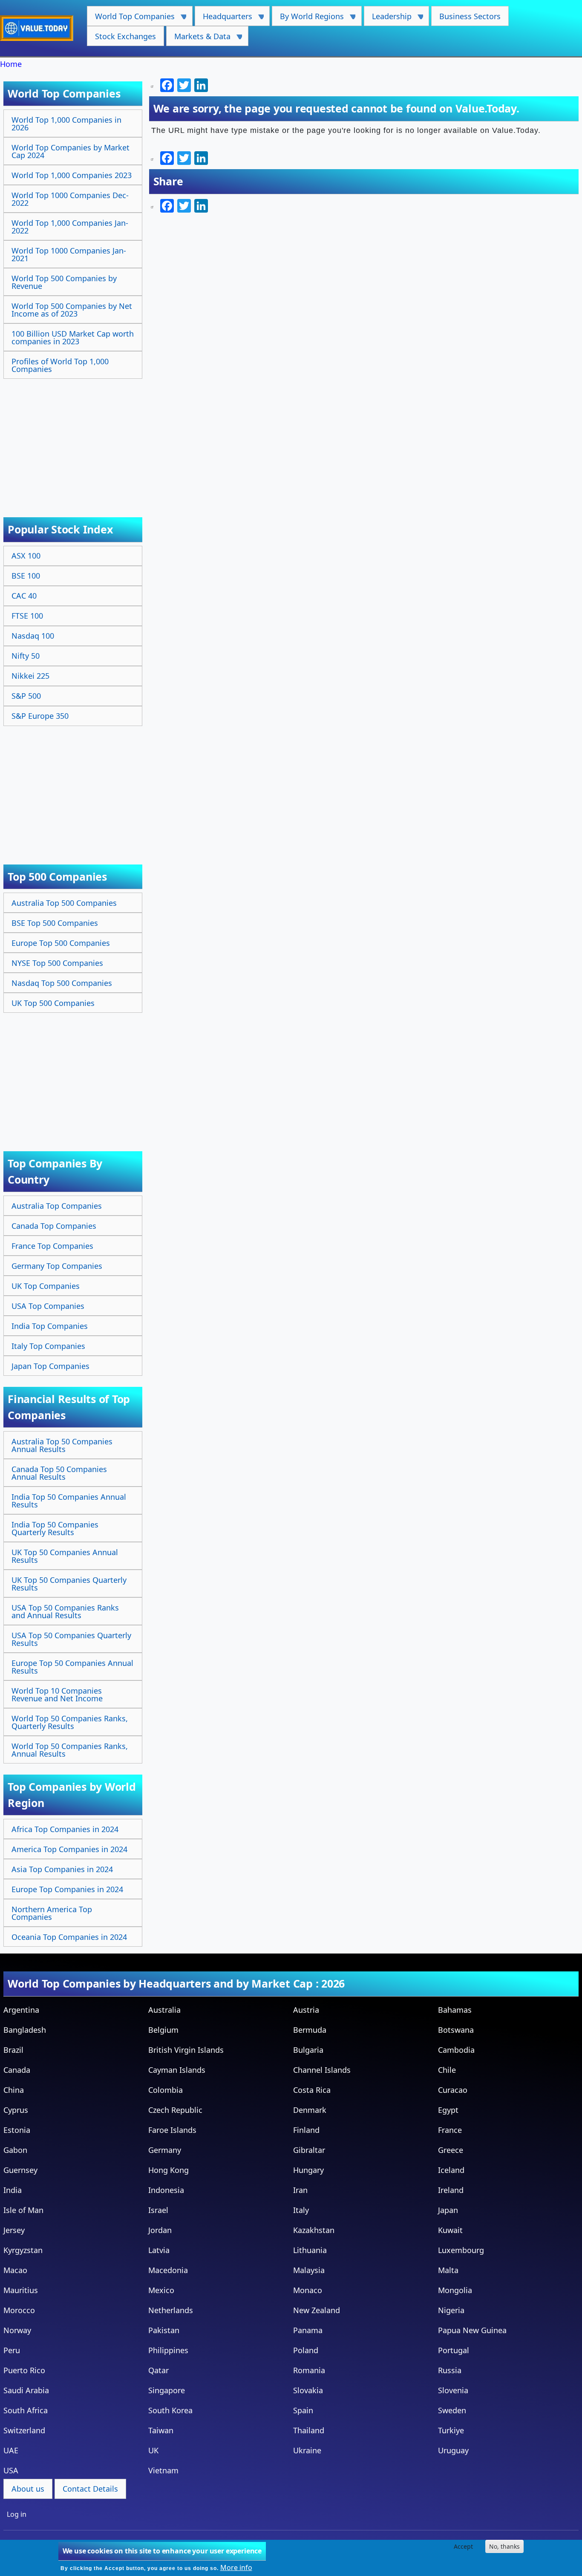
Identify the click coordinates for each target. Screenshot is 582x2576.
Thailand (309, 2430)
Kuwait (450, 2230)
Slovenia (453, 2390)
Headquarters (223, 19)
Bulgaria (308, 2050)
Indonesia (166, 2190)
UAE (11, 2450)
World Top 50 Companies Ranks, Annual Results (70, 1750)
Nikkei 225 (30, 676)
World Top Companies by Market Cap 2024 (71, 151)
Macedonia (168, 2270)
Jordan (160, 2230)
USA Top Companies (48, 1306)
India (13, 2190)
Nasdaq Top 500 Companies (62, 983)
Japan (448, 2210)
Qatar (158, 2370)
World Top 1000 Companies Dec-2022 (70, 199)
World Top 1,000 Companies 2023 (72, 175)
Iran (300, 2190)
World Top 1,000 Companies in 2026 (66, 124)
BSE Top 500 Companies (55, 923)
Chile (447, 2070)
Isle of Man (23, 2210)
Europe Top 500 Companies (61, 943)
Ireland (451, 2190)
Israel (158, 2210)
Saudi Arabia (26, 2390)
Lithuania (310, 2250)
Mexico (161, 2290)
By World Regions (308, 19)
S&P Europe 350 (40, 716)
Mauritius (21, 2290)
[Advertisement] (74, 439)
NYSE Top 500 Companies (57, 963)
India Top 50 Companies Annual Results (69, 1501)
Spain (303, 2410)
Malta (448, 2270)
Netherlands (171, 2310)
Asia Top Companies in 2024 (62, 1869)
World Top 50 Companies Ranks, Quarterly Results (70, 1722)
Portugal (454, 2350)
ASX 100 (26, 556)
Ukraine (307, 2450)
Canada (17, 2070)
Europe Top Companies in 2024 (67, 1889)
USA (11, 2470)
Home (11, 64)
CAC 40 (24, 596)
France (450, 2130)
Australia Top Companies (57, 1206)
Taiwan (161, 2430)
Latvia (159, 2250)
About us (28, 2489)
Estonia (17, 2130)
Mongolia (455, 2290)
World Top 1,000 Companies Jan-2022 (70, 227)
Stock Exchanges (125, 36)
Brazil (13, 2050)
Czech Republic (175, 2110)
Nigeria (451, 2310)
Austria (306, 2010)
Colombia (166, 2090)
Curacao (453, 2090)
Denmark (310, 2110)
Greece (451, 2150)
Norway (17, 2330)
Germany (165, 2150)
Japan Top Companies (50, 1366)
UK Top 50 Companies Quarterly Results (69, 1584)
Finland (306, 2130)
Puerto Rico (24, 2370)
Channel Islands (322, 2070)
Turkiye (451, 2430)
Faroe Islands (172, 2130)
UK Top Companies (46, 1286)
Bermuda (310, 2030)
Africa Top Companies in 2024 (65, 1829)
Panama (308, 2330)
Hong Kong (169, 2170)
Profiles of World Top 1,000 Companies (60, 365)
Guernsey (20, 2170)
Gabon (15, 2150)
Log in (17, 2514)
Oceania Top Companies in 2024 (69, 1937)
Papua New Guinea (472, 2330)
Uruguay (453, 2450)
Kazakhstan (314, 2230)
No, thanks (504, 2546)
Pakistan (164, 2330)
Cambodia (456, 2050)
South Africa (26, 2410)
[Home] (40, 28)
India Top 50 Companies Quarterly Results (55, 1528)
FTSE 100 (27, 616)
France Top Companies (52, 1246)
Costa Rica (312, 2090)
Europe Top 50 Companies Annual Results (72, 1667)
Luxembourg (461, 2250)
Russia (450, 2370)
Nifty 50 (26, 656)
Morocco (19, 2310)
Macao (15, 2270)
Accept (463, 2546)
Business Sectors (470, 16)
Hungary (308, 2170)
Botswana (456, 2030)
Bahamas (455, 2010)
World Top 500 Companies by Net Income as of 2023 (72, 310)
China (14, 2090)
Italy (301, 2210)
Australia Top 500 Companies (64, 903)
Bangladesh (25, 2030)
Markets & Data (198, 39)
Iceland (451, 2170)
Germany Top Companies (57, 1266)
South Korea (170, 2410)
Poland (306, 2350)
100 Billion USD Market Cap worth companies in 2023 (73, 337)
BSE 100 (26, 576)
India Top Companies (50, 1326)
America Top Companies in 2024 (69, 1849)
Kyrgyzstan (23, 2250)
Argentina (21, 2010)
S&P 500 (26, 696)
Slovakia (308, 2390)
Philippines (168, 2350)
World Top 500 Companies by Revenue (64, 282)
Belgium (163, 2030)
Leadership (388, 19)
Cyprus (16, 2110)
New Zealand (317, 2310)
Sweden (452, 2410)
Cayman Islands (177, 2070)
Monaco (308, 2290)
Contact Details (90, 2489)
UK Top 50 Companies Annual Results (65, 1556)
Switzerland (24, 2430)
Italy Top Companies (48, 1346)
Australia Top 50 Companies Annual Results (62, 1445)
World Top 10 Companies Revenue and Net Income (57, 1694)
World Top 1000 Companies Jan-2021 (69, 254)
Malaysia (309, 2270)
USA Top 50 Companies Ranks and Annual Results (65, 1611)
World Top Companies (131, 19)
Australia (164, 2010)
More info (236, 2567)
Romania (309, 2370)
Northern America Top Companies (52, 1913)
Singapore (167, 2390)
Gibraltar (309, 2150)
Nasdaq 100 (33, 636)
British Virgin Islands (186, 2050)
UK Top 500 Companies (53, 1003)
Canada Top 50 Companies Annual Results (59, 1473)
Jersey (14, 2230)
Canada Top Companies (54, 1226)
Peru (12, 2350)
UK (153, 2450)
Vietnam (163, 2470)
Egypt (448, 2110)
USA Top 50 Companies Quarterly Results (71, 1639)
